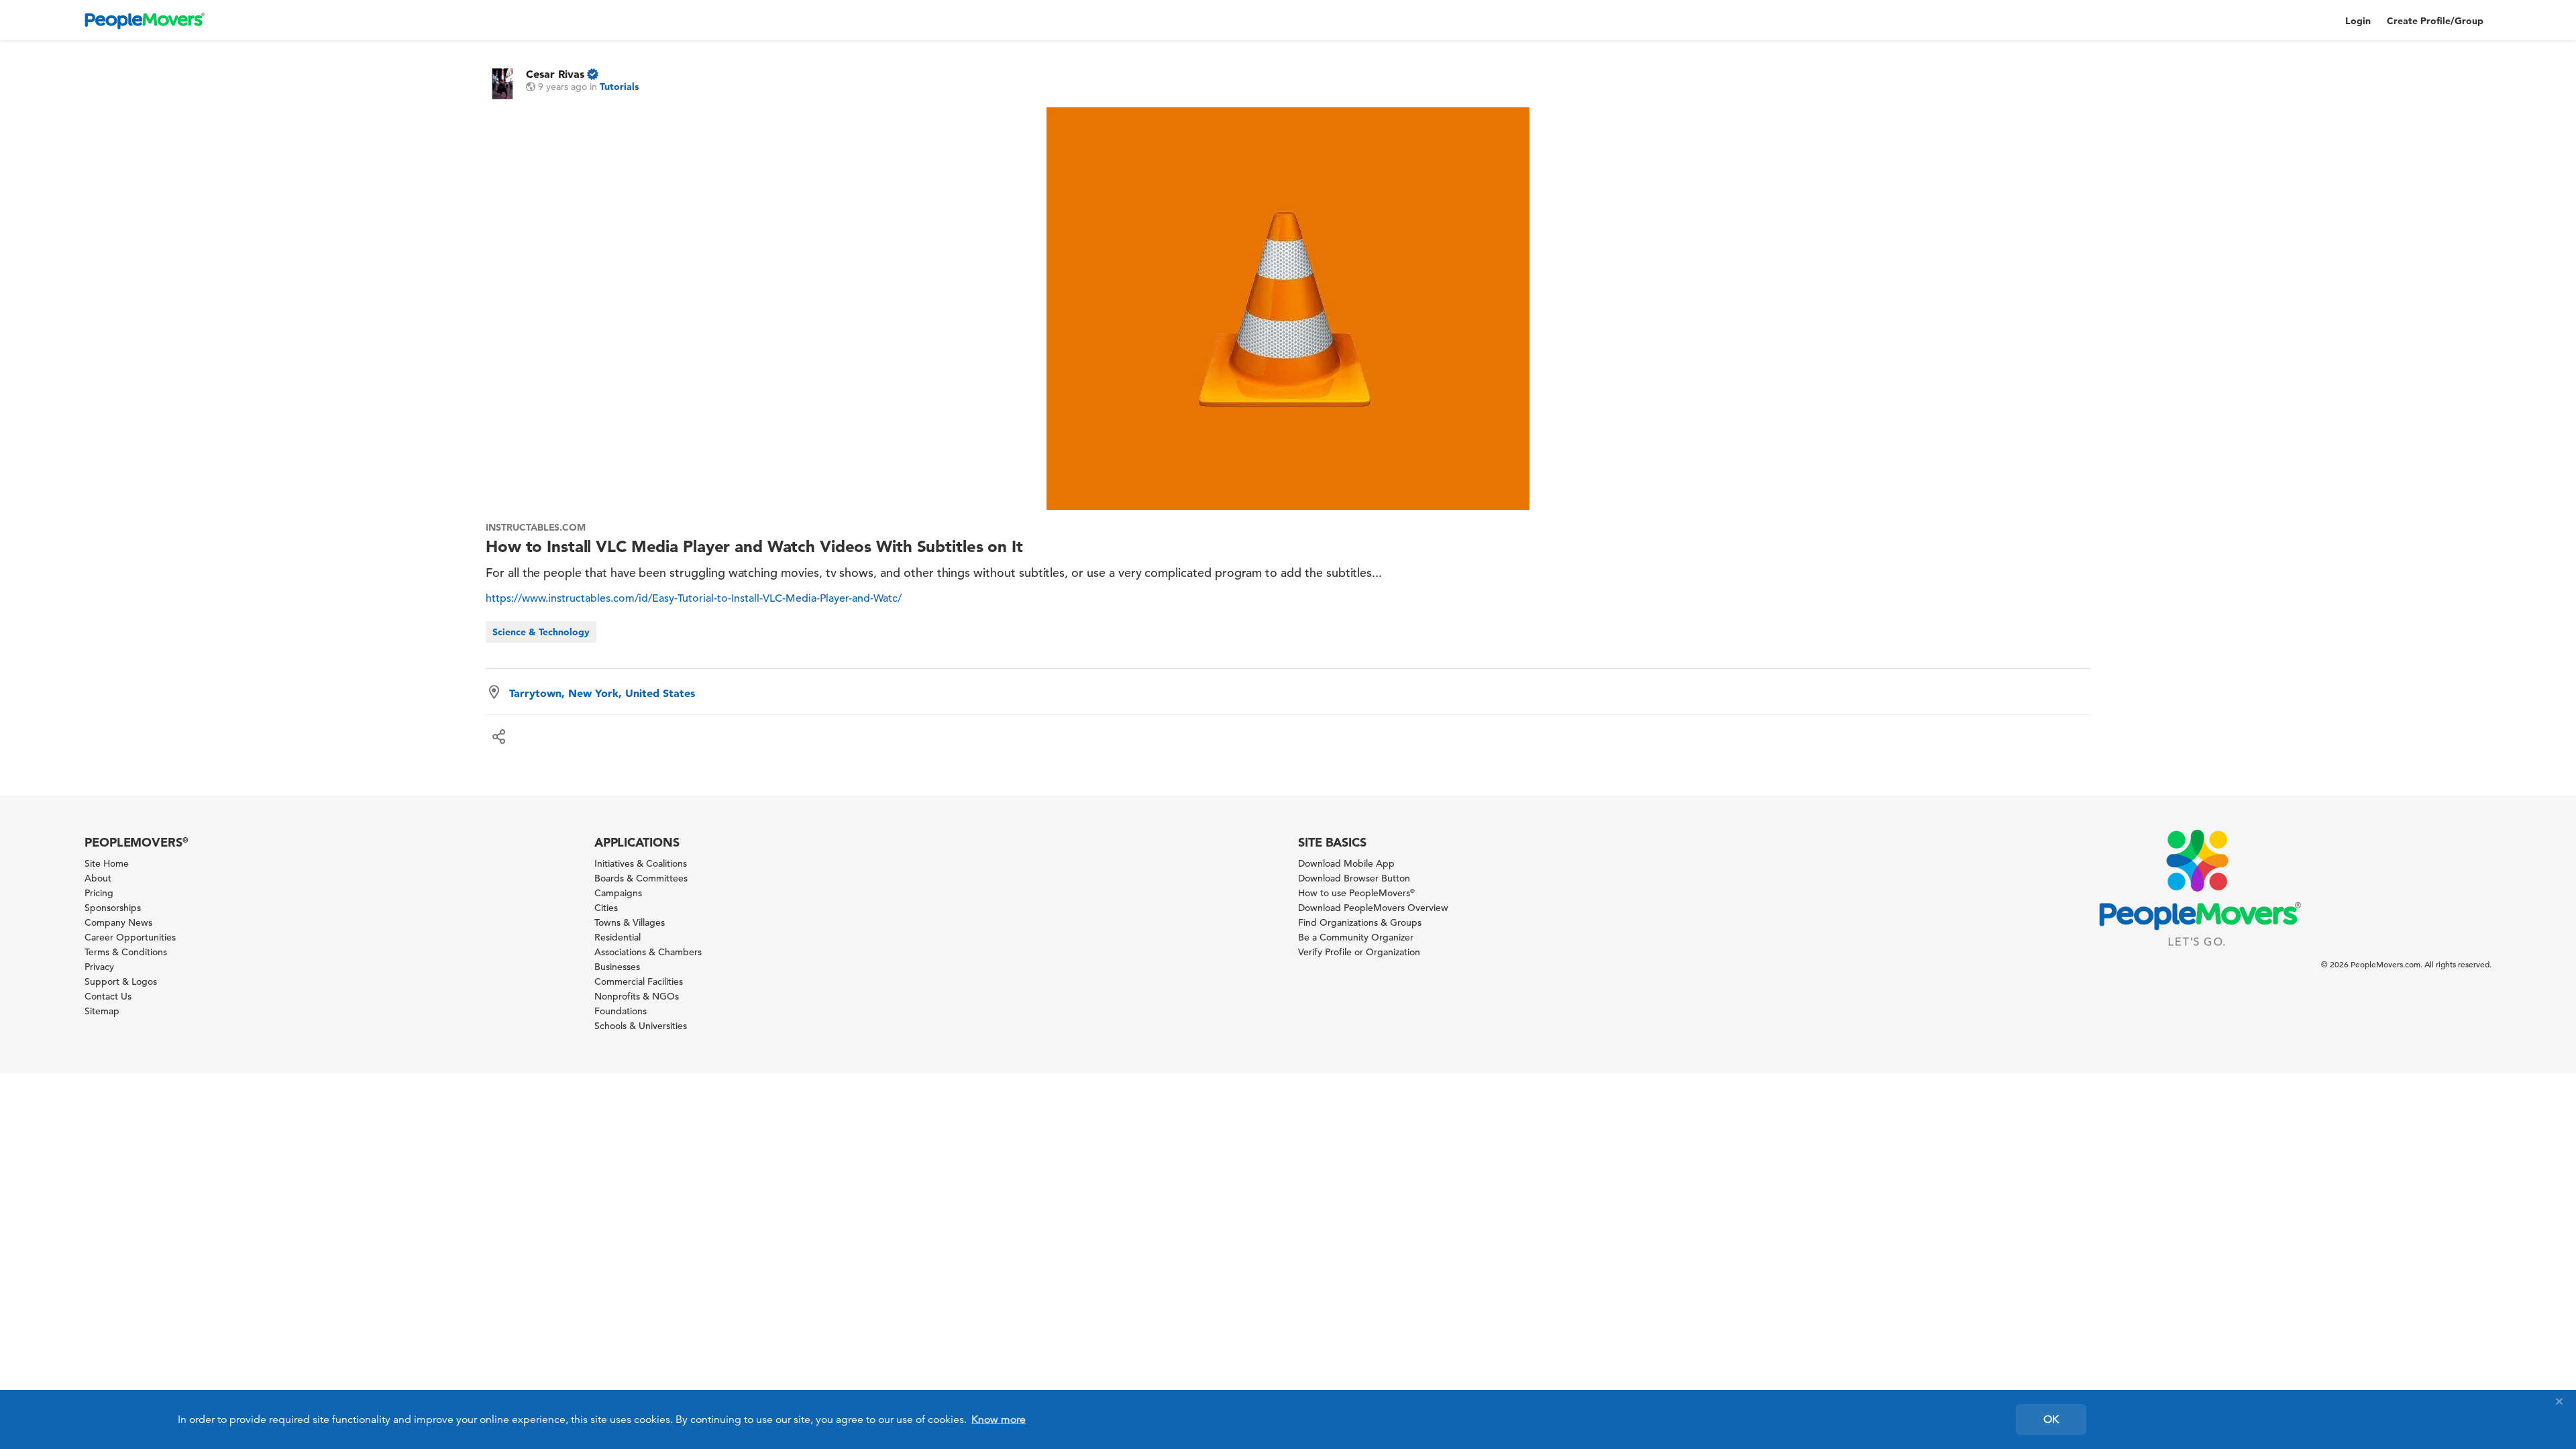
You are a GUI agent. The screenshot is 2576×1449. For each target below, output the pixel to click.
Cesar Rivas (555, 74)
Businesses (617, 967)
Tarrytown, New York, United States (602, 693)
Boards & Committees (641, 878)
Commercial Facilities (639, 981)
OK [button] (2051, 1419)
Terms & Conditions (126, 952)
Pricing (99, 893)
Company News (118, 922)
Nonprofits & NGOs (637, 996)
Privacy (99, 967)
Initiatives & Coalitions (641, 863)
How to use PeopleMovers (1356, 893)
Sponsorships (113, 908)
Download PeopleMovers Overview (1373, 908)
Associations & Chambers (648, 952)
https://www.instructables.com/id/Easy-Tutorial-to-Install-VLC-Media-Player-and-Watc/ (694, 598)
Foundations (621, 1011)
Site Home (107, 863)
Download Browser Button (1354, 878)
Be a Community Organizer (1356, 937)
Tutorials (619, 87)
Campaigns (618, 893)
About (98, 878)
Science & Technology (541, 632)
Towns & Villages (630, 922)
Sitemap (102, 1011)
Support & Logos (121, 981)
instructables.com (536, 527)
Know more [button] (999, 1419)
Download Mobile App (1346, 863)
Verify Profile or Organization (1359, 952)
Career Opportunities (130, 937)
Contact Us (108, 996)
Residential (618, 937)
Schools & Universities (641, 1026)
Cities (606, 908)
